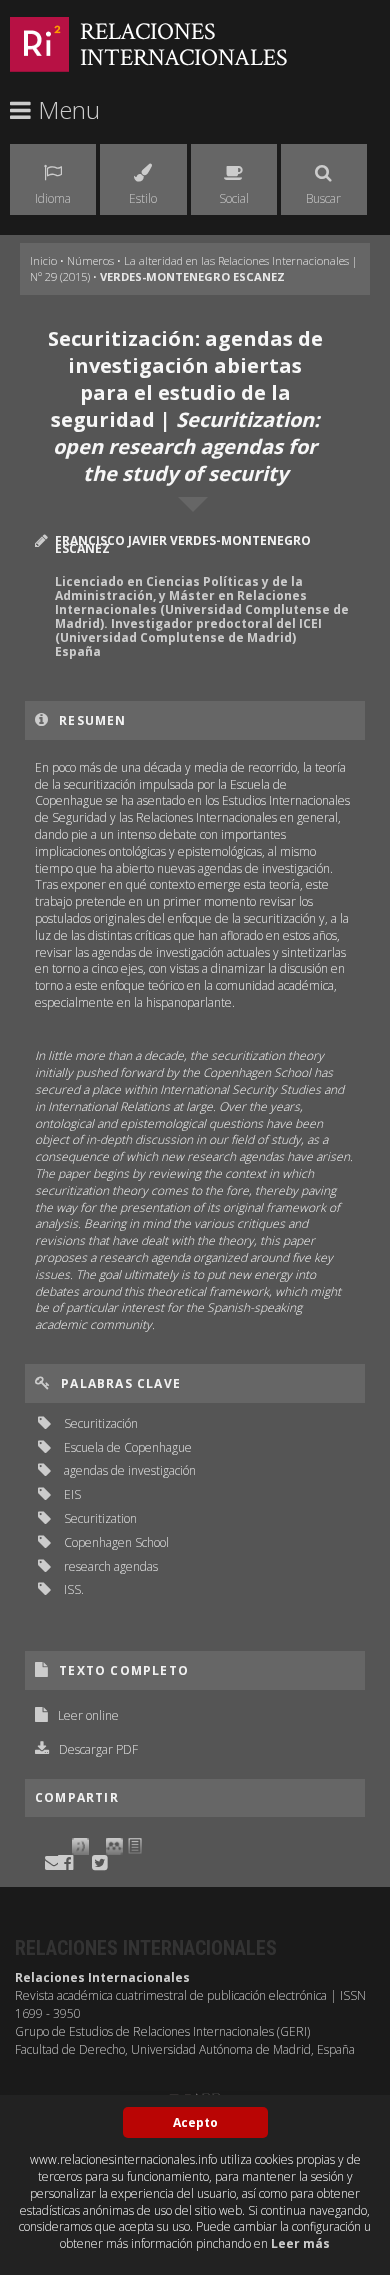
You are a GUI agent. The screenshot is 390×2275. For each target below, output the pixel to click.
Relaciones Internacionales (184, 44)
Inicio (43, 260)
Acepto (195, 2122)
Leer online (88, 1715)
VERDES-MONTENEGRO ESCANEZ (192, 276)
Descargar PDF (98, 1749)
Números (90, 260)
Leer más (300, 2243)
